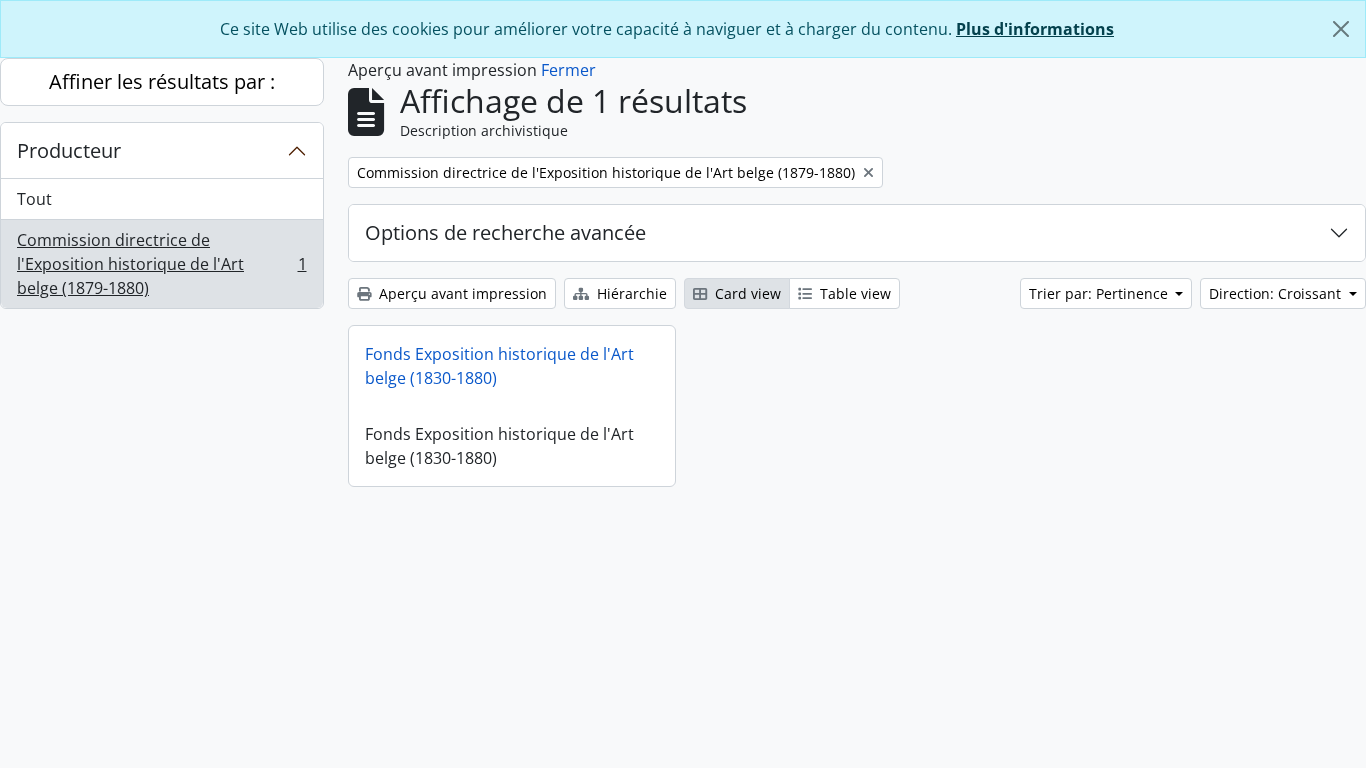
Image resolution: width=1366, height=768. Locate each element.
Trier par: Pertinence (1100, 293)
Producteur (69, 150)
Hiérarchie (630, 293)
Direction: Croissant (1277, 293)
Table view (853, 293)
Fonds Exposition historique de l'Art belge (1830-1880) (499, 366)
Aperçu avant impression (461, 293)
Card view (746, 293)
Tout (34, 199)
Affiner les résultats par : (162, 81)
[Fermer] (1341, 29)
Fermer (568, 70)
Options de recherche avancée (505, 232)
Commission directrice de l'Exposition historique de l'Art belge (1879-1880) (161, 264)
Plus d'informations (1035, 29)
